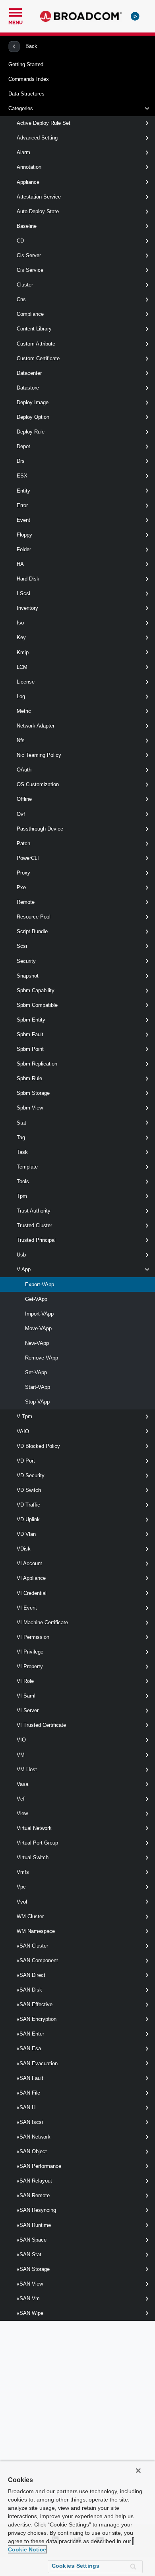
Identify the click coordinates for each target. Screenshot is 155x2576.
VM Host (27, 1769)
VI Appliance (31, 1578)
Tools (23, 1181)
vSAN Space (32, 2240)
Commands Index (29, 79)
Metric (24, 711)
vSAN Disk (29, 1990)
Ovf (21, 814)
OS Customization (38, 784)
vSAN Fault (30, 2078)
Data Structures (26, 94)
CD (20, 241)
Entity (23, 491)
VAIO (23, 1431)
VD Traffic (28, 1505)
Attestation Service (39, 197)
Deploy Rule (31, 432)
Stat (21, 1123)
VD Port (26, 1461)
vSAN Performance (39, 2166)
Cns (21, 299)
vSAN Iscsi (30, 2122)
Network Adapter (36, 726)
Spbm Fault (30, 1034)
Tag (21, 1137)
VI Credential (32, 1593)
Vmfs (23, 1872)
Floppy (24, 535)
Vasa (22, 1784)
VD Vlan (26, 1534)
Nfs (21, 740)
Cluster (25, 285)
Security (26, 961)
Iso (20, 623)
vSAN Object (32, 2151)
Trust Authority (34, 1211)
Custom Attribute (36, 344)
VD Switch (29, 1490)
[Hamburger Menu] (15, 11)
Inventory (27, 608)
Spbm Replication (37, 1064)
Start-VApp (38, 1387)
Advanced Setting (37, 138)
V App (24, 1269)
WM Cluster (30, 1916)
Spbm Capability (36, 990)
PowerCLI (28, 858)
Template (27, 1167)
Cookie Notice (27, 2549)
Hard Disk (28, 579)
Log (21, 696)
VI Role (25, 1681)
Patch (23, 843)
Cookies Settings (76, 2566)
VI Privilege (30, 1652)
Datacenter (29, 373)
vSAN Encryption (37, 2019)
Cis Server (29, 255)
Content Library (34, 329)
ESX (22, 476)
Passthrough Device (40, 829)
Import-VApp (39, 1314)
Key (21, 637)
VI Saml (26, 1696)
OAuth (24, 770)
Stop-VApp (37, 1402)
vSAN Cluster (32, 1946)
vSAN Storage (33, 2269)
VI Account (29, 1563)
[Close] (138, 2471)
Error (22, 505)
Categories (21, 108)
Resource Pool (34, 917)
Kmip (23, 652)
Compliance (30, 314)
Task (22, 1152)
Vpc (21, 1887)
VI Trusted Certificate (41, 1725)
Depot (23, 446)
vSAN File (28, 2093)
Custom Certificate (38, 358)
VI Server (28, 1710)
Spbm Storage (33, 1093)
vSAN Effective (35, 2004)
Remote (26, 902)
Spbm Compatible (37, 1005)
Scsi (22, 946)
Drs (21, 461)
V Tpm (24, 1416)
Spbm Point (30, 1049)
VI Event (27, 1608)
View (22, 1813)
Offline (24, 799)
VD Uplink (28, 1519)
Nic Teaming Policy (39, 755)
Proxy (23, 873)
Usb (21, 1255)
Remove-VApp (42, 1358)
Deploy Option (33, 417)
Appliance (28, 182)
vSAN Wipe (30, 2313)
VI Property (30, 1666)
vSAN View (30, 2284)
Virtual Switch (33, 1857)
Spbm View (30, 1108)
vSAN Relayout (34, 2181)
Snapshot (28, 976)
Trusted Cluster (34, 1225)
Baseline (27, 226)
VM (21, 1755)
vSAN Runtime (34, 2225)
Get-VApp (36, 1299)
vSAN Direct (31, 1975)
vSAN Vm (28, 2298)
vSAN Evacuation (37, 2063)
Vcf (21, 1799)
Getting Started (26, 64)
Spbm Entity (31, 1020)
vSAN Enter (30, 2034)
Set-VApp (36, 1372)
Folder (24, 549)
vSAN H (26, 2107)
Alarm (23, 152)
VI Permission (33, 1637)
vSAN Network (34, 2137)
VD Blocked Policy (38, 1446)
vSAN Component (37, 1960)
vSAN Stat (29, 2254)
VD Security (31, 1475)
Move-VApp (38, 1328)
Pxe (21, 887)
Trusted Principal (36, 1240)
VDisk (24, 1549)
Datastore (28, 388)
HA (20, 564)
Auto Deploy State (38, 211)
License (26, 682)
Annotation (29, 167)
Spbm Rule (29, 1078)
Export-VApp (40, 1284)
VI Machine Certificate (42, 1622)
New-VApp (37, 1343)
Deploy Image (33, 402)
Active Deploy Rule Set (44, 123)
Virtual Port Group (37, 1843)
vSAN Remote (33, 2195)
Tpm (22, 1196)
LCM (22, 667)
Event (23, 520)
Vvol (22, 1902)
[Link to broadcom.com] (81, 16)
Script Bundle (32, 931)
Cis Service (30, 270)
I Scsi (23, 593)
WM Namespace (36, 1931)
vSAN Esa (29, 2048)
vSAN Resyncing (36, 2210)
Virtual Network (34, 1828)
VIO (21, 1740)
